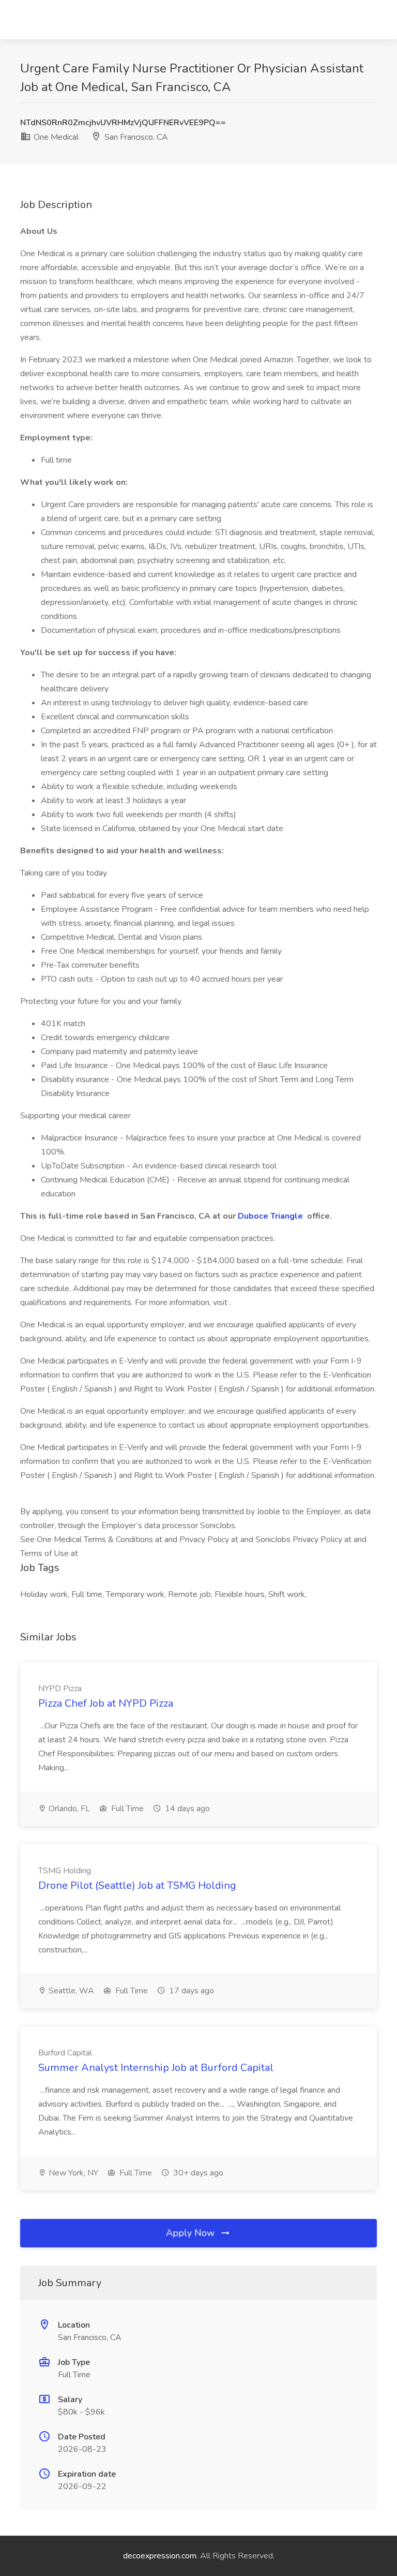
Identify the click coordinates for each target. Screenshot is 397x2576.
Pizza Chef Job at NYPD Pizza (106, 1703)
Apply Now (192, 2233)
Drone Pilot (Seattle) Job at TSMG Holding (137, 1885)
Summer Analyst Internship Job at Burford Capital (156, 2068)
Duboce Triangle (271, 1216)
